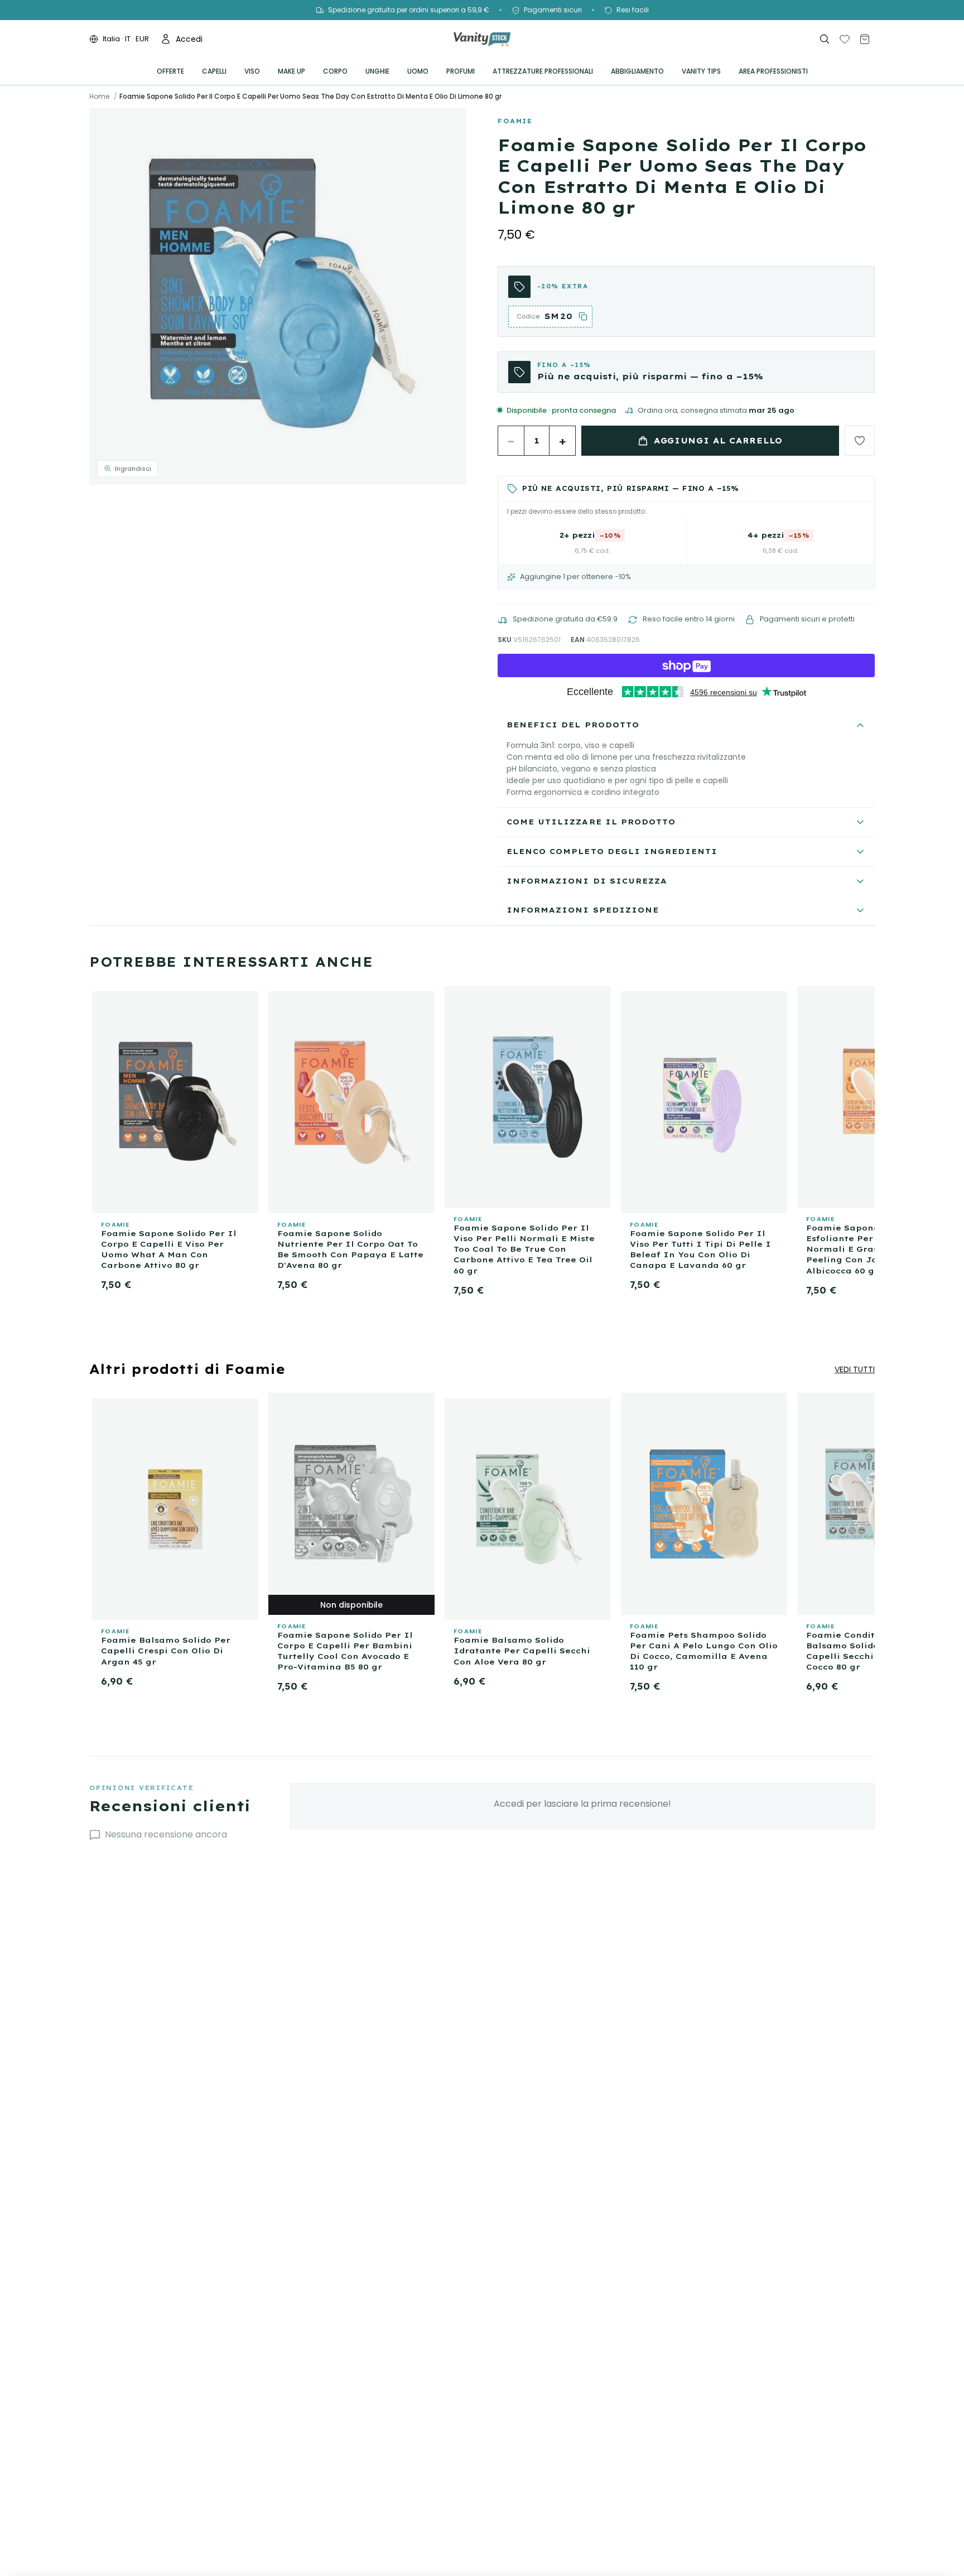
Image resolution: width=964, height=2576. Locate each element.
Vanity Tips (701, 71)
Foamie (515, 121)
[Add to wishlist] (860, 441)
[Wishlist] (845, 39)
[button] (278, 296)
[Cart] (865, 39)
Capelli (214, 71)
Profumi (461, 71)
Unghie (377, 71)
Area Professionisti (773, 71)
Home (99, 97)
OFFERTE (170, 71)
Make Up (291, 71)
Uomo (418, 71)
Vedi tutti (855, 1369)
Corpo (335, 71)
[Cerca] (825, 39)
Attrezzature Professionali (543, 71)
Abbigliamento (637, 71)
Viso (252, 71)
